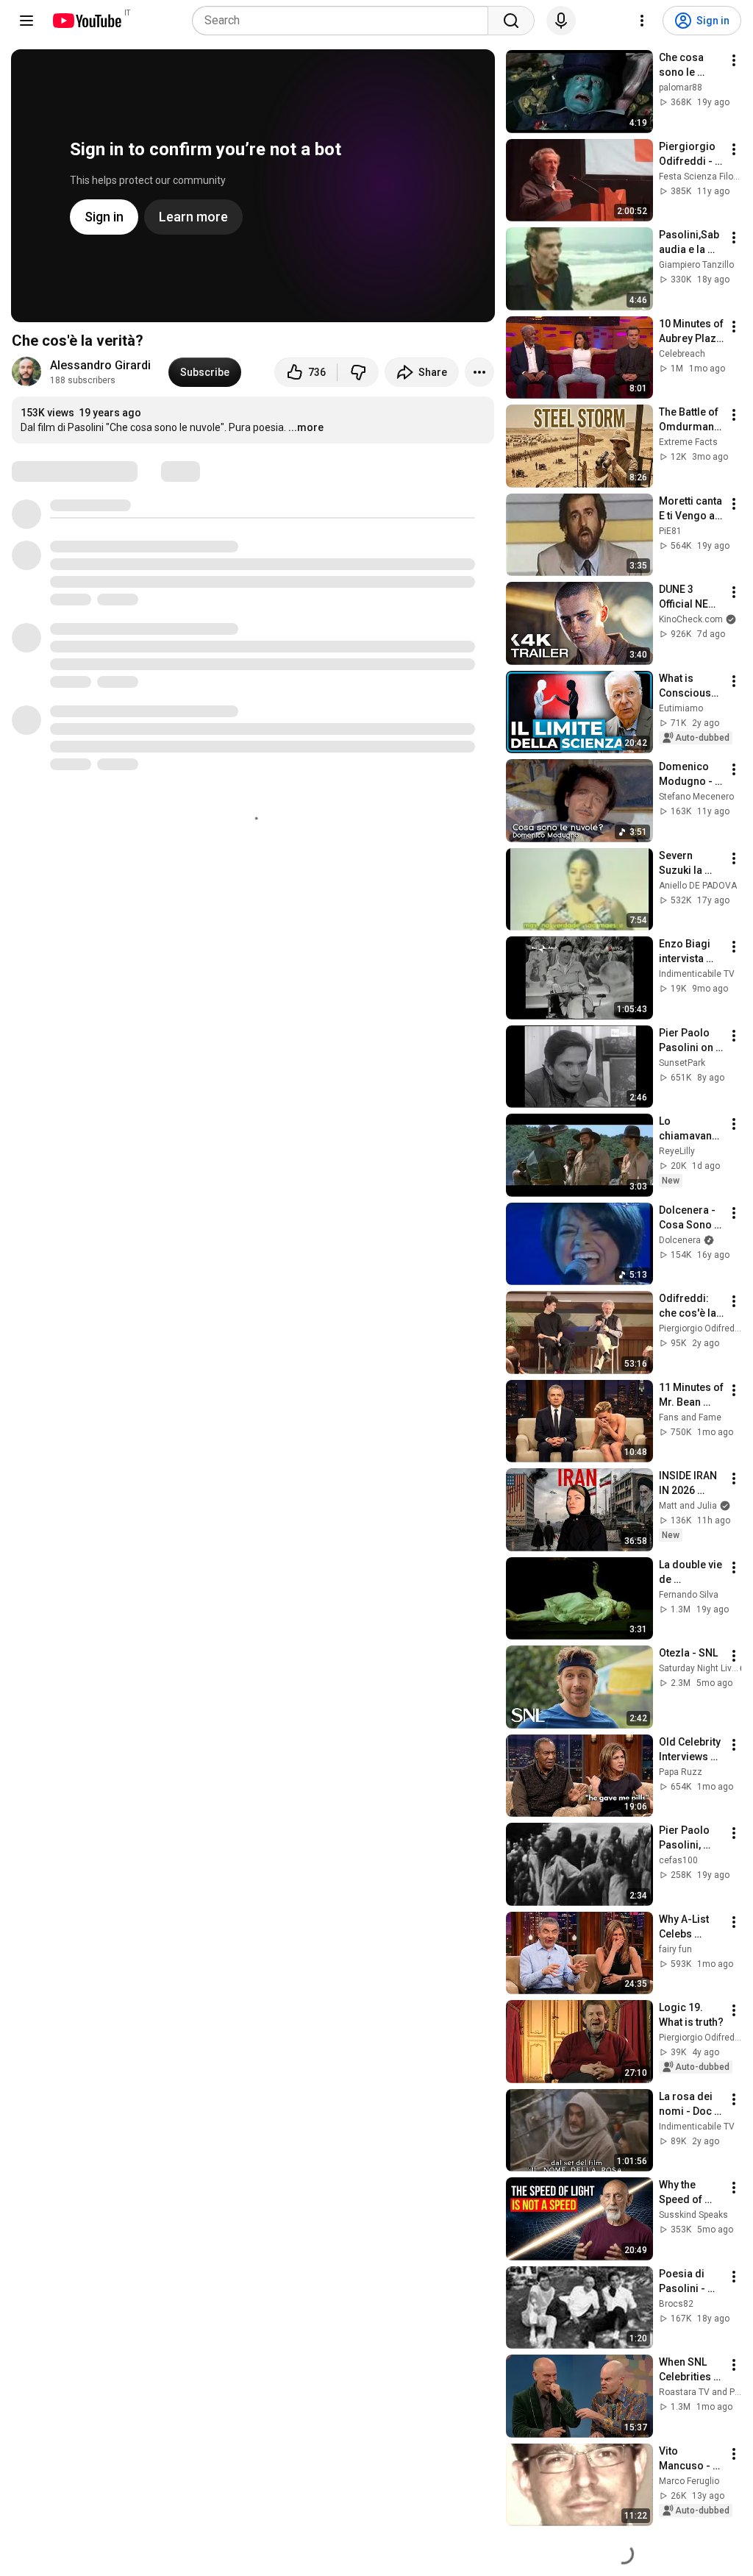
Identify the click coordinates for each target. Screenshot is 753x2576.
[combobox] (345, 21)
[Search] (511, 21)
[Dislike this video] (358, 372)
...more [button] (306, 427)
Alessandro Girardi (100, 365)
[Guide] (26, 21)
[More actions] (479, 372)
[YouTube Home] (86, 21)
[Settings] (642, 21)
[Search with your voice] (561, 21)
